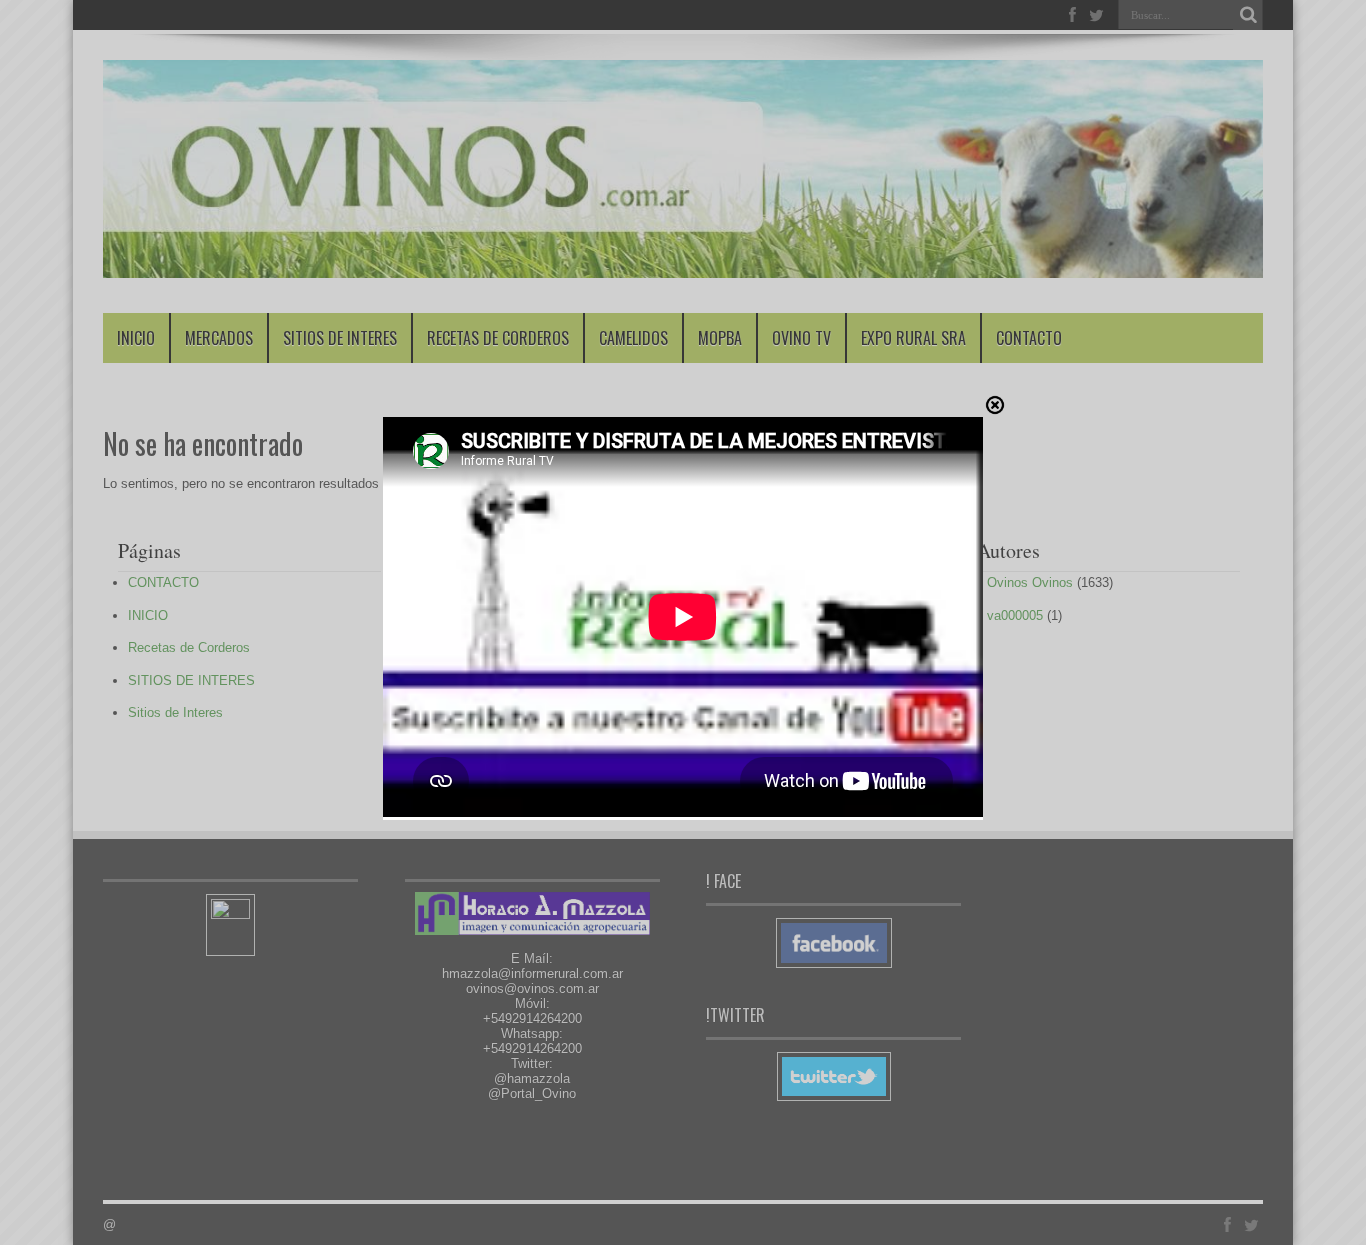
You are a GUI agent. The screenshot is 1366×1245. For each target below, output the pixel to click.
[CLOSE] (995, 409)
